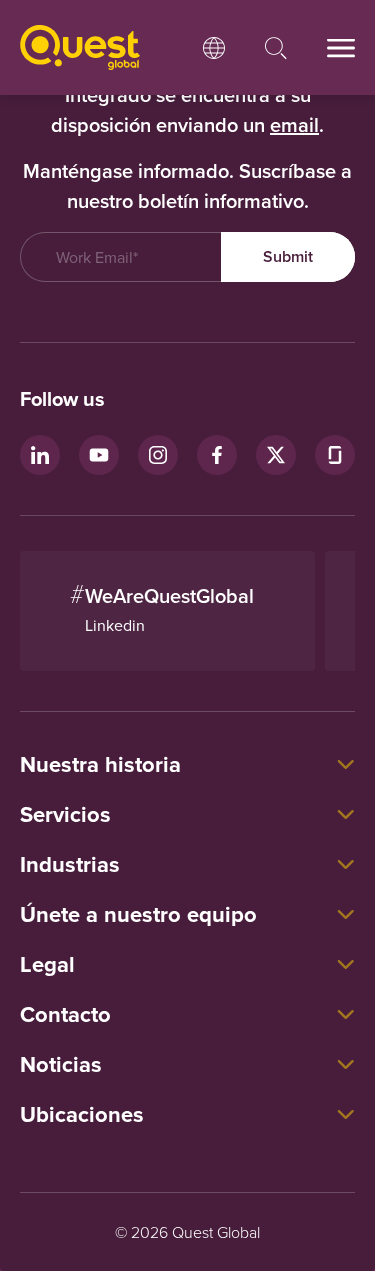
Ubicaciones (82, 1114)
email (294, 124)
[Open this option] (214, 48)
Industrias (70, 864)
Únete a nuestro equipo (138, 914)
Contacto (65, 1014)
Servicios (65, 814)
